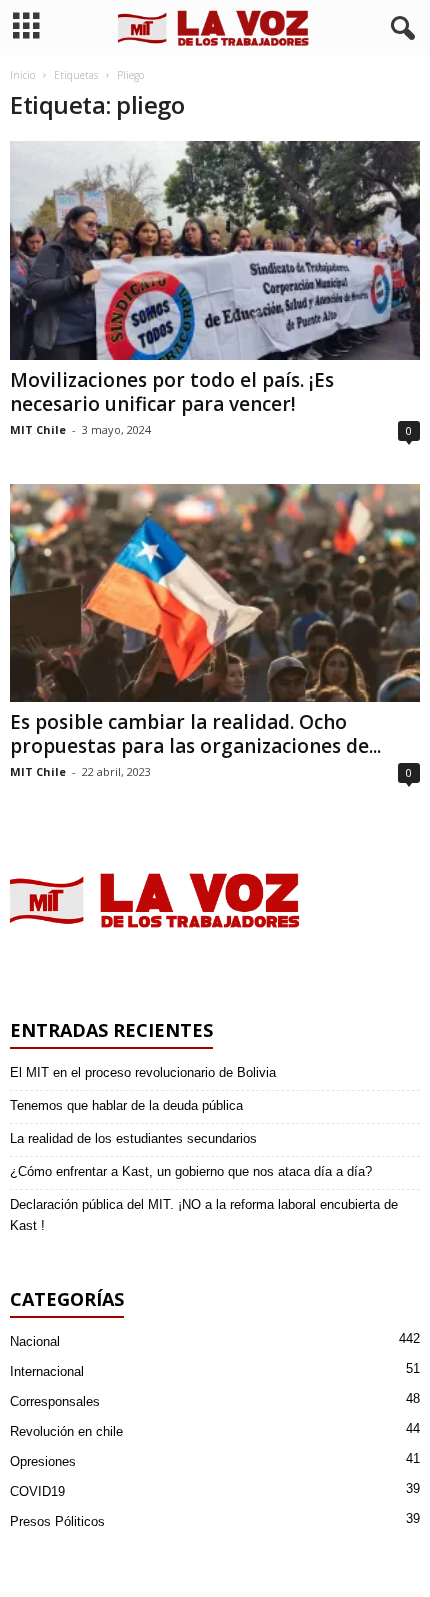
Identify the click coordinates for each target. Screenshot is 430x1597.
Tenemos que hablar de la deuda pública (126, 1105)
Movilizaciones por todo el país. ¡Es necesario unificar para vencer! (172, 392)
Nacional (35, 1341)
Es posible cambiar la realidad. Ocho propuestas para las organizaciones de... (195, 734)
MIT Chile (38, 429)
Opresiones (43, 1461)
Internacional (47, 1371)
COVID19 (37, 1491)
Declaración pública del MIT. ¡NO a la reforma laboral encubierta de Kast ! (204, 1215)
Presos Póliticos (57, 1521)
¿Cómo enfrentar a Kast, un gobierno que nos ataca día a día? (191, 1171)
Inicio (22, 75)
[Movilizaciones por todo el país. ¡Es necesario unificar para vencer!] (215, 250)
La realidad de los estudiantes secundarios (133, 1138)
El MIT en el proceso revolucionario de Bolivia (143, 1072)
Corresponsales (55, 1401)
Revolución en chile (66, 1431)
